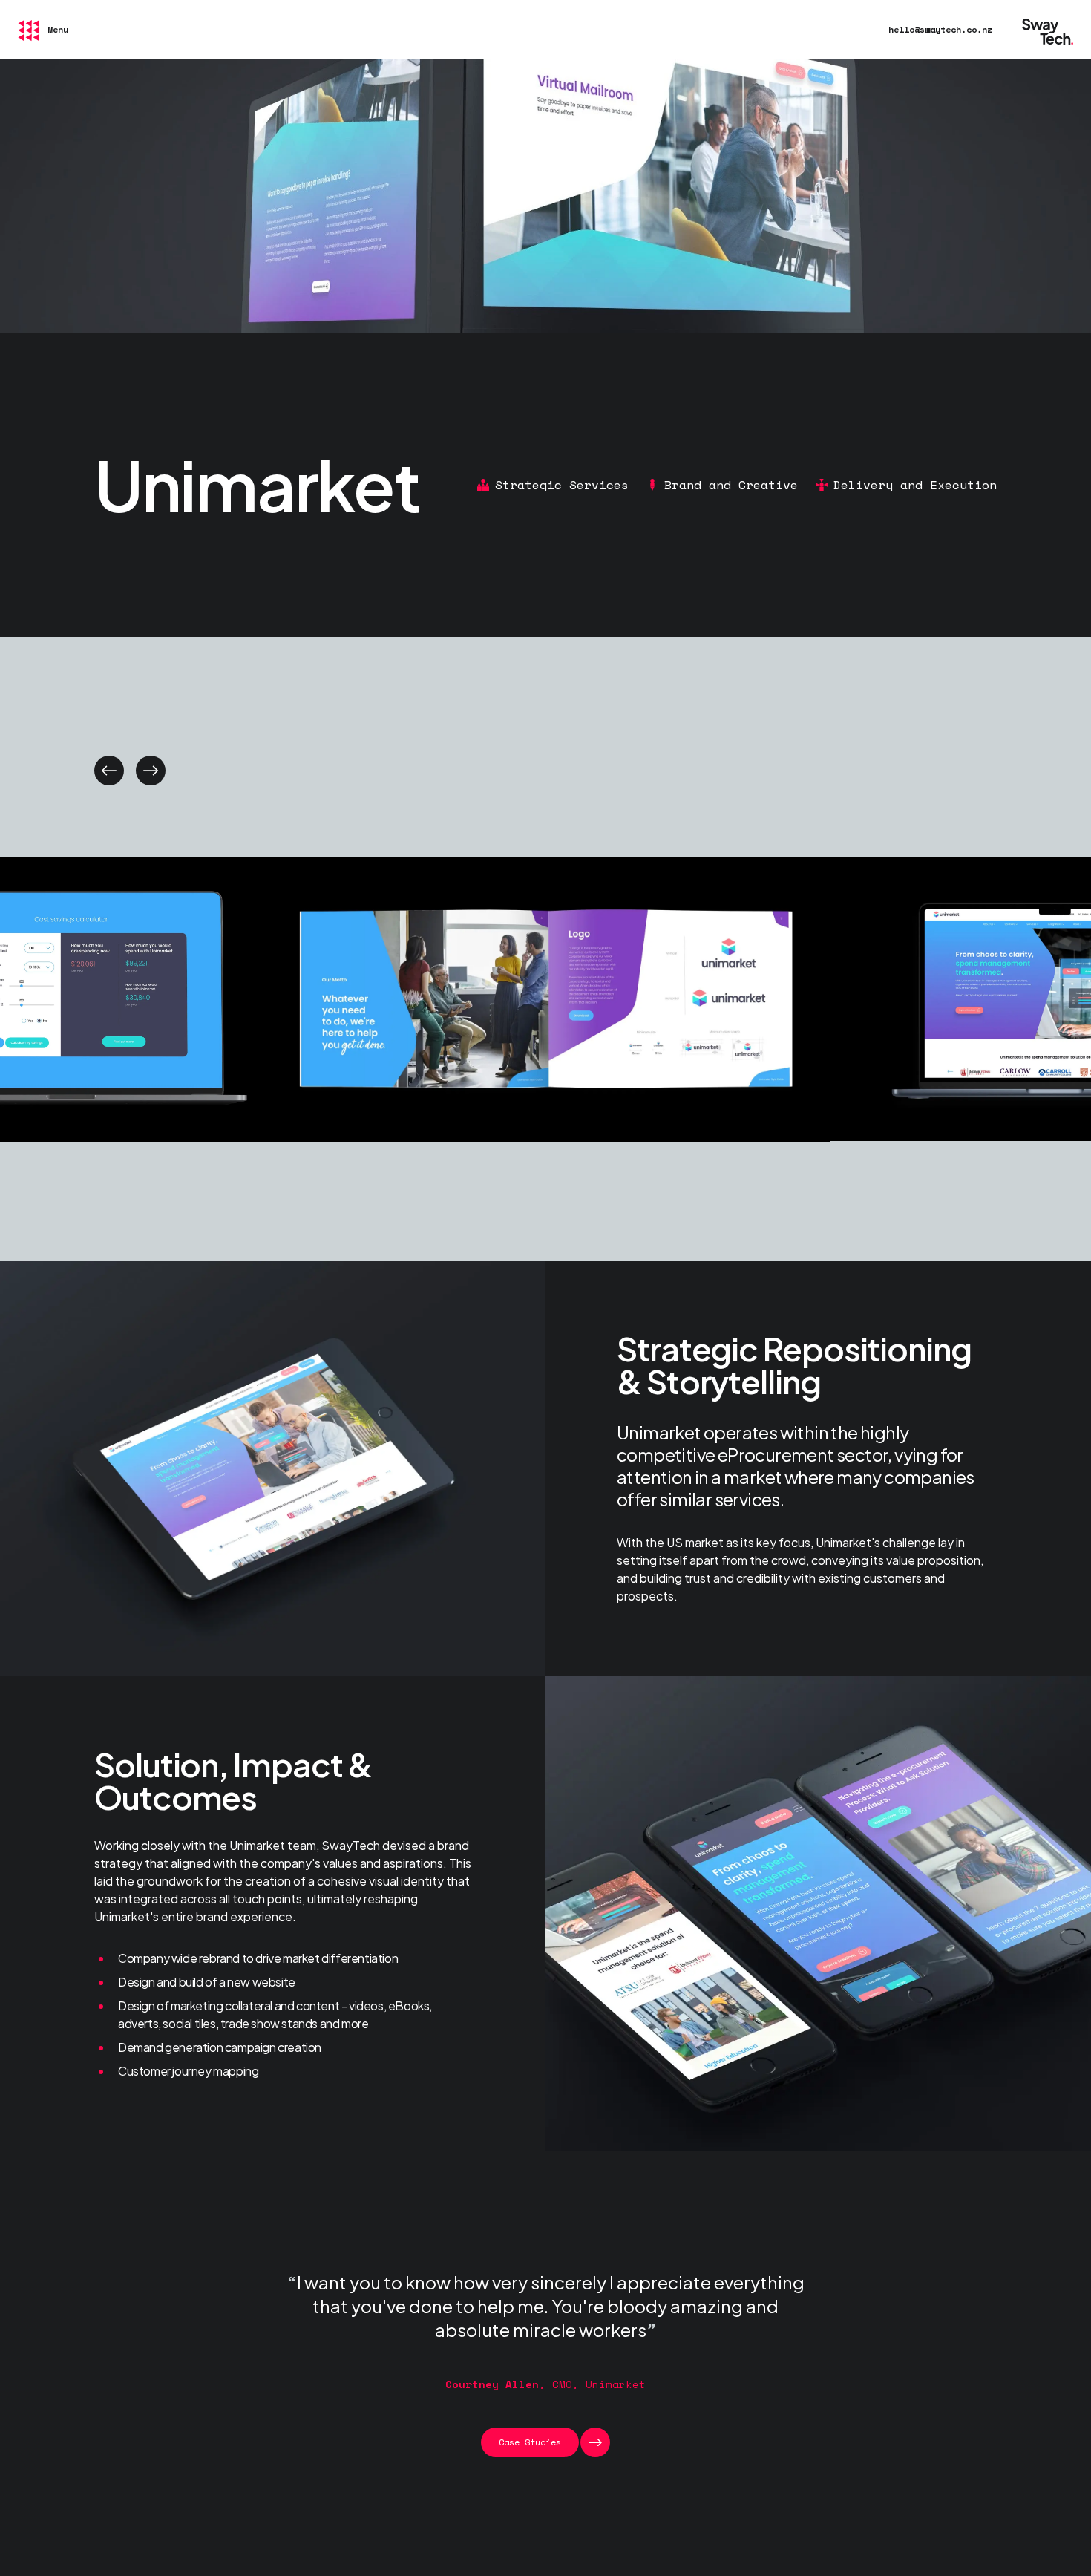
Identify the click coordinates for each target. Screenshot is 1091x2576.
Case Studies (530, 2442)
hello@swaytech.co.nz (940, 29)
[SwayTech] (1048, 30)
